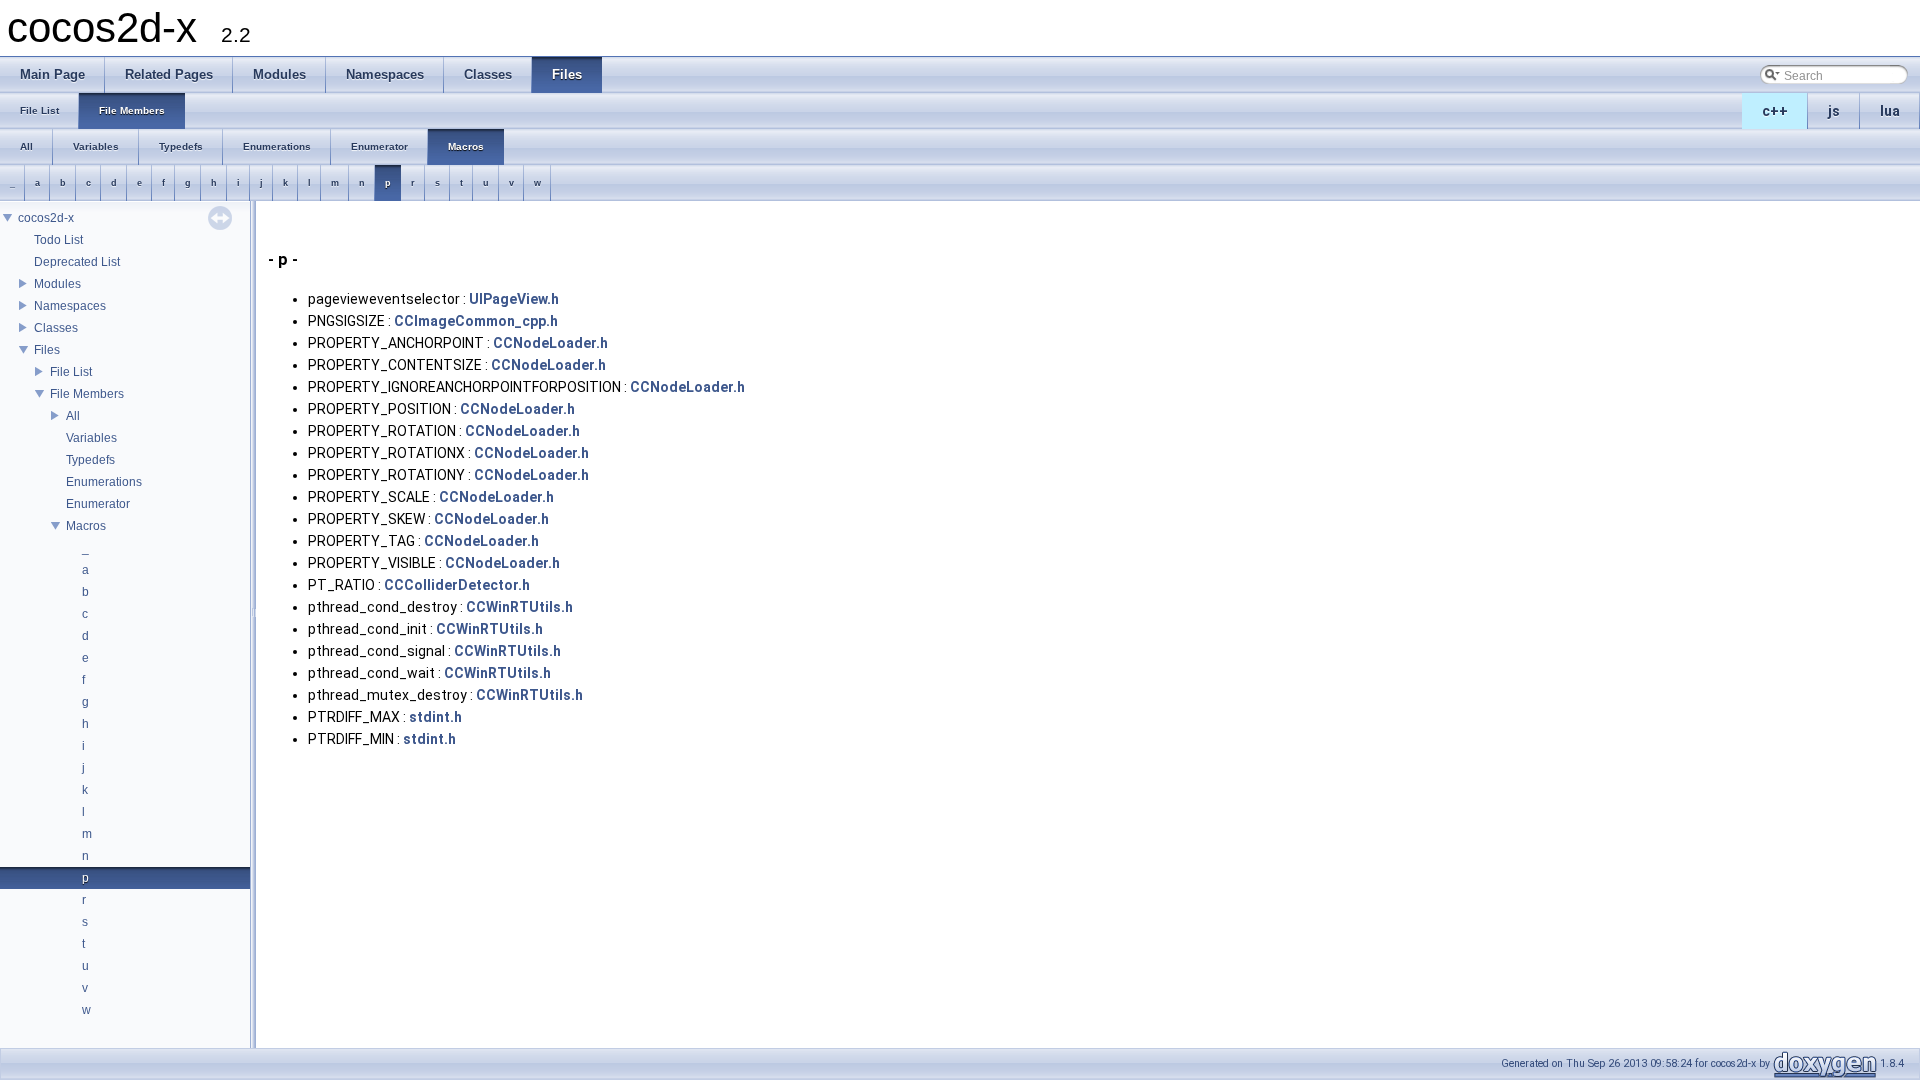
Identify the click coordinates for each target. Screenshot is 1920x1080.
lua (1890, 111)
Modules (57, 284)
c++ (1775, 111)
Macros (86, 526)
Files (47, 350)
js (1834, 111)
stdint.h (435, 717)
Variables (91, 438)
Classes (56, 328)
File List (71, 372)
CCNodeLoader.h (550, 343)
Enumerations (104, 482)
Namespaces (70, 306)
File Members (87, 394)
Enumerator (98, 504)
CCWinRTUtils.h (519, 607)
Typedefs (90, 460)
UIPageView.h (514, 299)
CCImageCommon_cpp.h (476, 321)
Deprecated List (77, 262)
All (73, 416)
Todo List (58, 240)
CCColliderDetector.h (457, 585)
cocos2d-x (46, 218)
